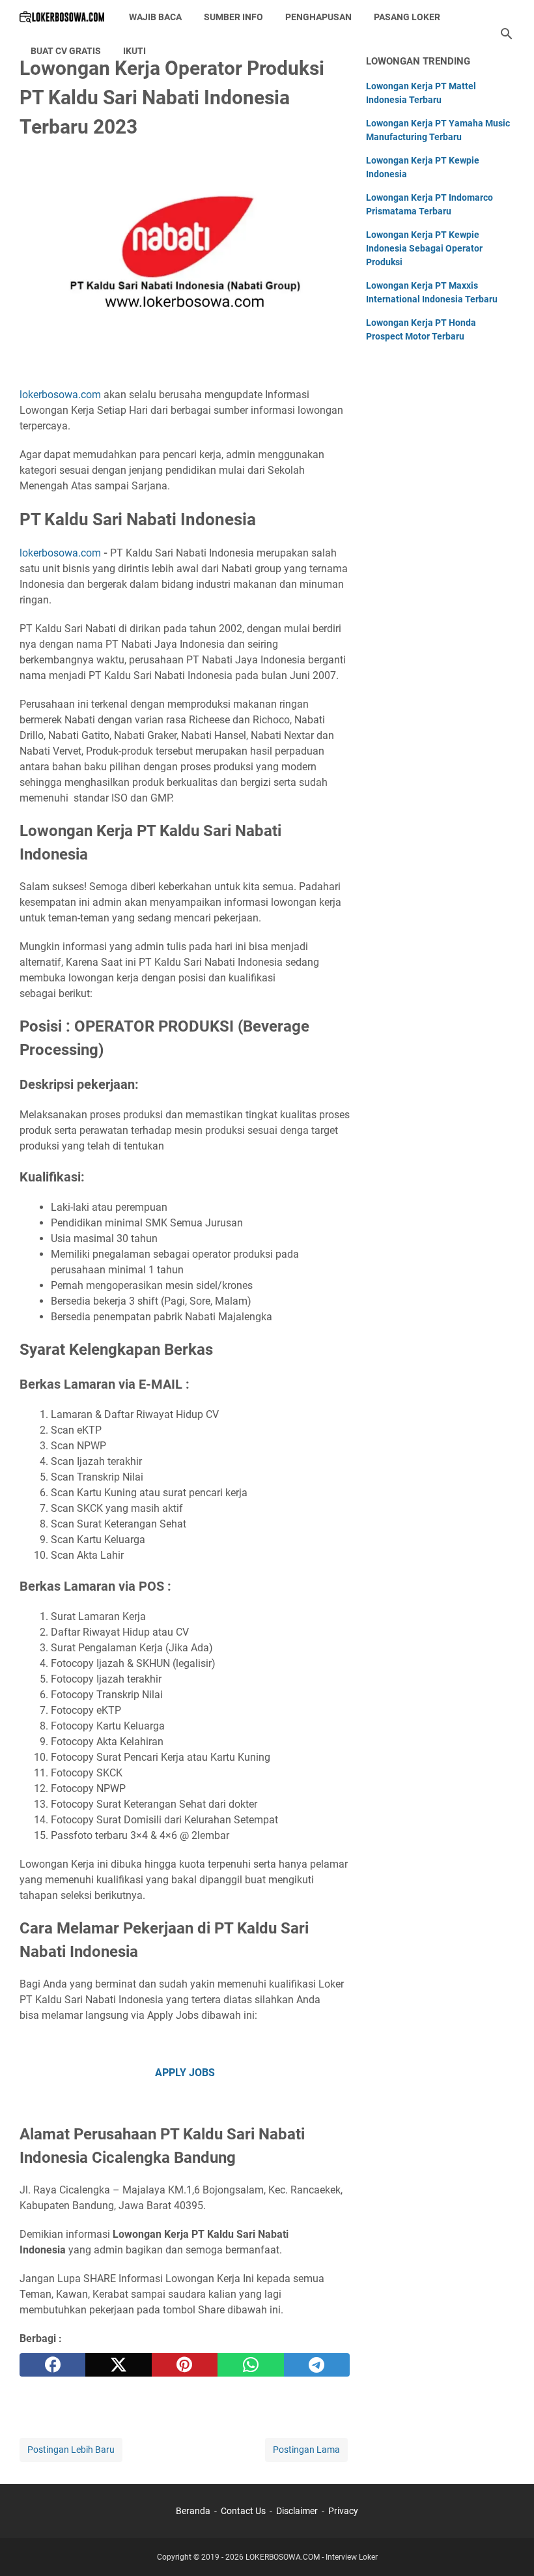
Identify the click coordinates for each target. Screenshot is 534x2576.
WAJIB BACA (155, 17)
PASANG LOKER (407, 17)
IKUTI (134, 51)
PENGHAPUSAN (318, 17)
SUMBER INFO (233, 17)
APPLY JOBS (185, 2073)
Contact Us (243, 2511)
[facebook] (52, 2365)
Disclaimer (297, 2511)
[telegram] (317, 2365)
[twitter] (118, 2365)
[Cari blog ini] (507, 34)
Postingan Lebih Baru (71, 2450)
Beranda (193, 2511)
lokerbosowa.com (60, 395)
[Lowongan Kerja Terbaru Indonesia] (62, 17)
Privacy (343, 2511)
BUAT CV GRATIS (66, 51)
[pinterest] (185, 2365)
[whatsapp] (250, 2365)
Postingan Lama (306, 2450)
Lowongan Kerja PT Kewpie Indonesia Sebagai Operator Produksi (424, 248)
